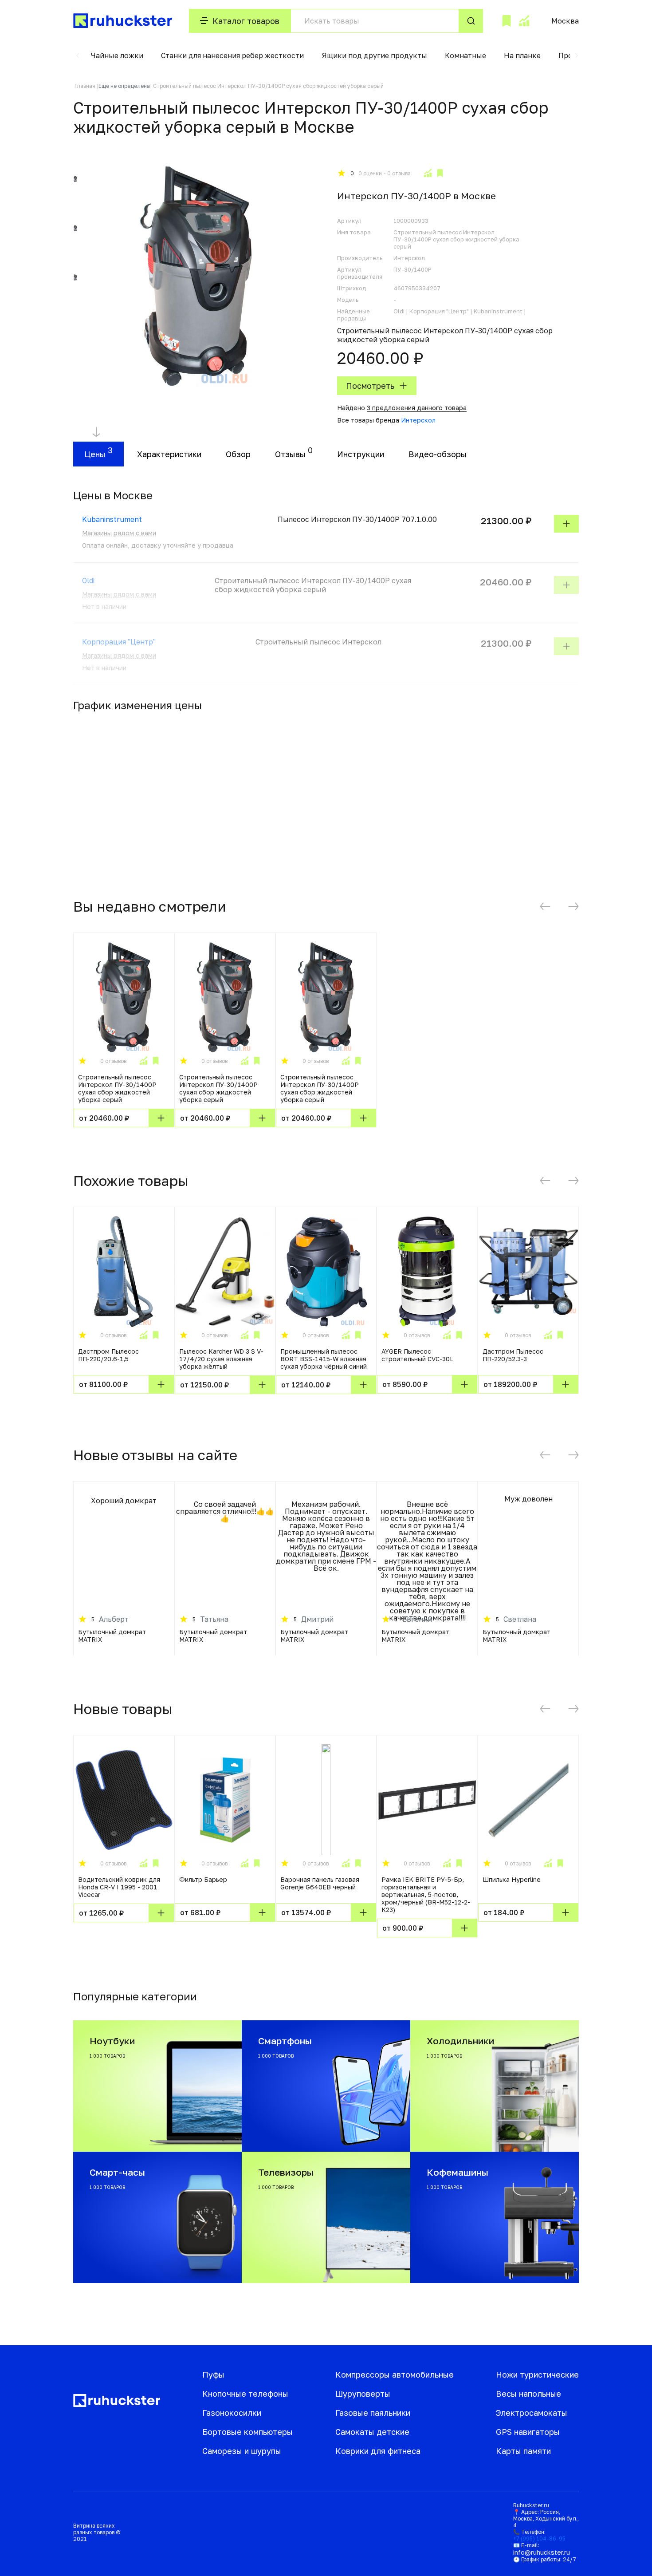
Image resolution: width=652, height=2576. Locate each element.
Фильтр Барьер (203, 1879)
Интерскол (418, 420)
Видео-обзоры (438, 454)
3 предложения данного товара (417, 408)
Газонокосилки (232, 2413)
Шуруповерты (363, 2394)
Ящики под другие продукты (374, 55)
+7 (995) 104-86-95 (539, 2538)
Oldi (88, 581)
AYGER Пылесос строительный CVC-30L (417, 1355)
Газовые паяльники (373, 2413)
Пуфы (213, 2375)
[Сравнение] (524, 21)
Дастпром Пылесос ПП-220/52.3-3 (513, 1355)
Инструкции (361, 454)
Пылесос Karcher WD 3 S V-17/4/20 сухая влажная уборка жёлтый (221, 1359)
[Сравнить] (428, 173)
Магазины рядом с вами (119, 533)
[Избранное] (507, 21)
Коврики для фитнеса (378, 2451)
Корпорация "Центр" (119, 642)
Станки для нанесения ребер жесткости (232, 55)
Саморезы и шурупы (242, 2451)
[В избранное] (440, 173)
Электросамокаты (532, 2413)
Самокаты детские (372, 2432)
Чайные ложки (117, 55)
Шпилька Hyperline (512, 1879)
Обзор (238, 454)
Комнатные (465, 55)
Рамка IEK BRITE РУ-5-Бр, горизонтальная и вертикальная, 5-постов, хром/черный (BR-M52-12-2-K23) (426, 1894)
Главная (85, 86)
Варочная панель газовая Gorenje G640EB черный (320, 1883)
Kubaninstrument (112, 519)
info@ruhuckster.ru (542, 2552)
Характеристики (169, 454)
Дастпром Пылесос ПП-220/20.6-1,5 (108, 1355)
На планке (522, 55)
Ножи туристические (537, 2375)
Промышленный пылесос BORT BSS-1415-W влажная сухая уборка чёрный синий (324, 1359)
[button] (78, 55)
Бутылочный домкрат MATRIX (112, 1636)
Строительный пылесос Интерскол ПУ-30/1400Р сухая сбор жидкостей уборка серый (117, 1088)
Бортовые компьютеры (247, 2432)
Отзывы (290, 454)
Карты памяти (523, 2451)
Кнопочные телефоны (245, 2394)
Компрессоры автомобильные (395, 2375)
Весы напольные (528, 2394)
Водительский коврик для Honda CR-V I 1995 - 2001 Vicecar (119, 1887)
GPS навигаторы (528, 2432)
